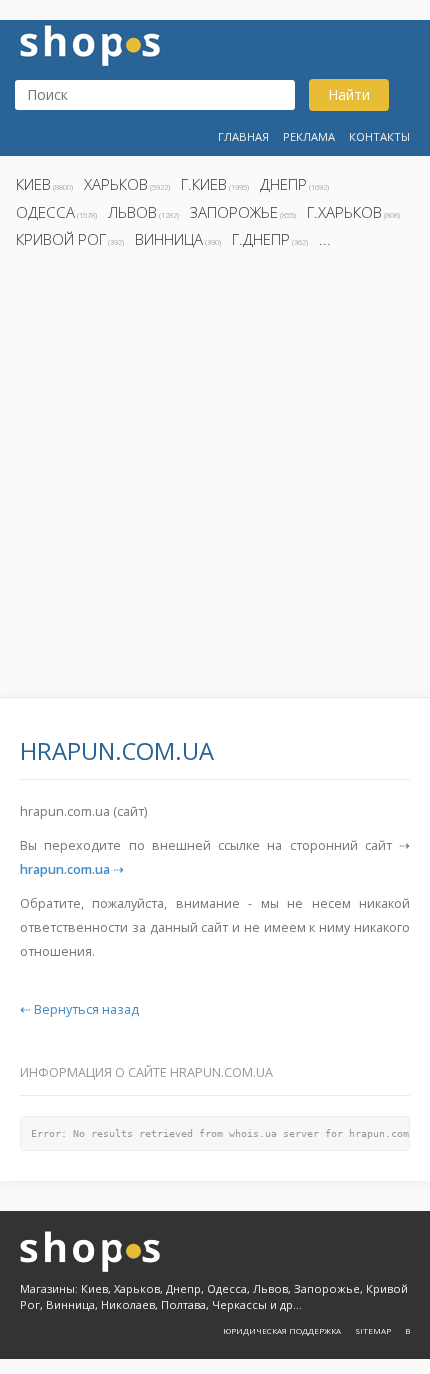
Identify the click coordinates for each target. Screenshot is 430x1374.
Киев (33, 184)
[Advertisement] (215, 479)
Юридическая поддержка (282, 1330)
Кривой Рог (61, 239)
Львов (132, 212)
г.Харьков (344, 212)
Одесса (45, 212)
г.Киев (204, 184)
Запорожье (234, 212)
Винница (169, 239)
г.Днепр (261, 239)
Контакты (379, 136)
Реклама (309, 136)
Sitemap (373, 1330)
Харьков (116, 184)
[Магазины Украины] (90, 43)
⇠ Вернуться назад (79, 1009)
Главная (243, 136)
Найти (349, 94)
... (325, 239)
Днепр (283, 184)
